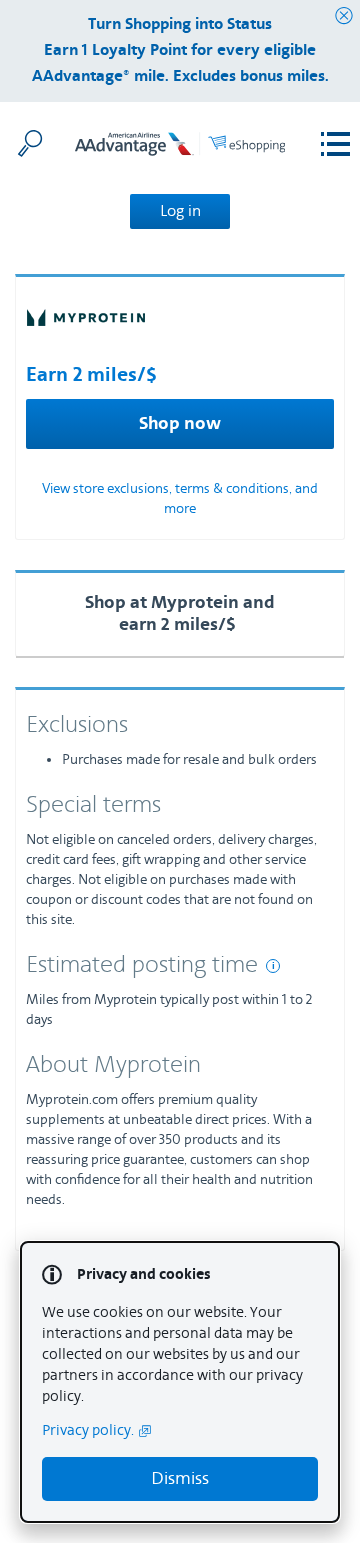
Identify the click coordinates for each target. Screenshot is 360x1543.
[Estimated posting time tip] (273, 966)
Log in (180, 211)
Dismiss (180, 1478)
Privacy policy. (88, 1430)
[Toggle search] (30, 143)
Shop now (180, 424)
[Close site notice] (344, 16)
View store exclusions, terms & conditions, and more (180, 499)
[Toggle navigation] (335, 144)
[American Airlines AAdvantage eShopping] (180, 149)
